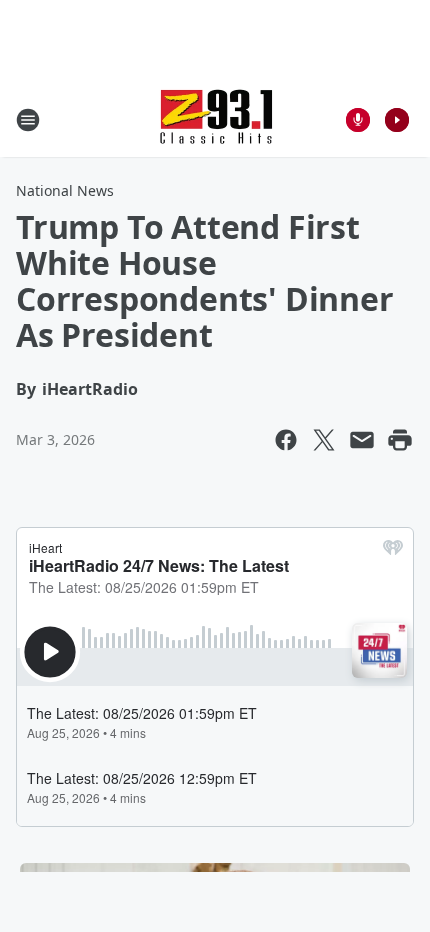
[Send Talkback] (358, 120)
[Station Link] (215, 119)
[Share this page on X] (324, 440)
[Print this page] (400, 440)
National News (65, 190)
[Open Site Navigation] (28, 120)
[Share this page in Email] (362, 440)
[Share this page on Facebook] (286, 440)
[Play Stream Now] (397, 120)
